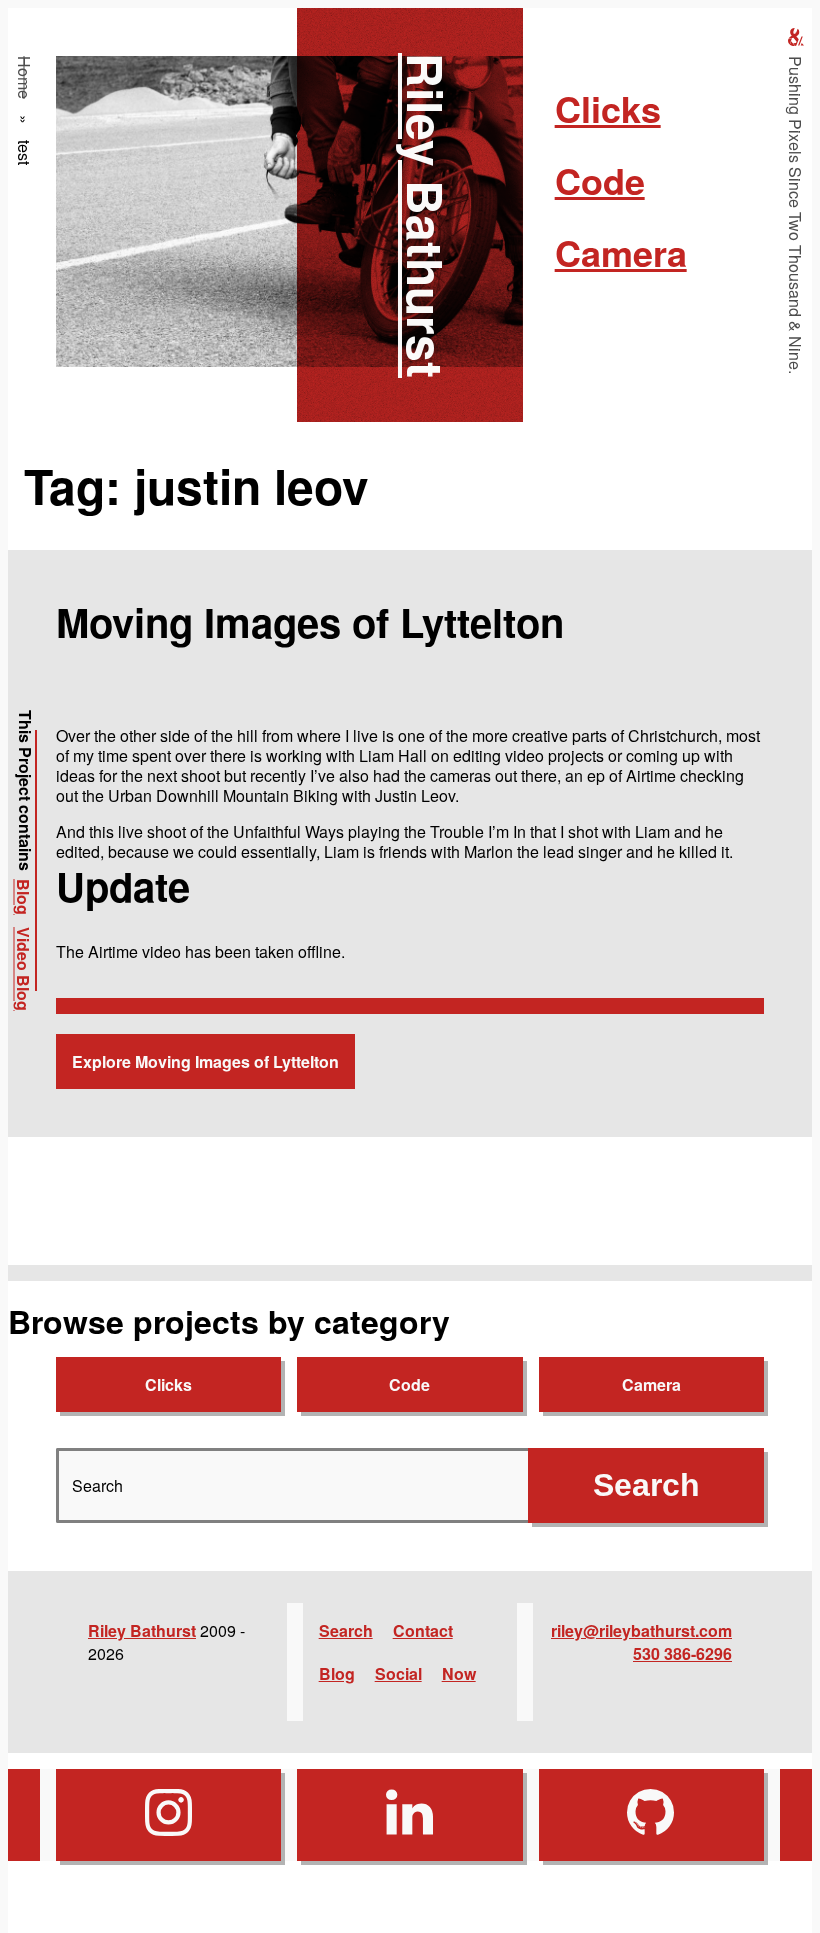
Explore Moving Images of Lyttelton (205, 1061)
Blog (23, 897)
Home (24, 77)
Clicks (608, 108)
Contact (423, 1630)
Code (600, 180)
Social (398, 1673)
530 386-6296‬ (682, 1653)
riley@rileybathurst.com (641, 1630)
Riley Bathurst (426, 215)
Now (459, 1673)
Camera (621, 252)
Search (346, 1630)
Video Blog (23, 969)
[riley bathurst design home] (796, 37)
